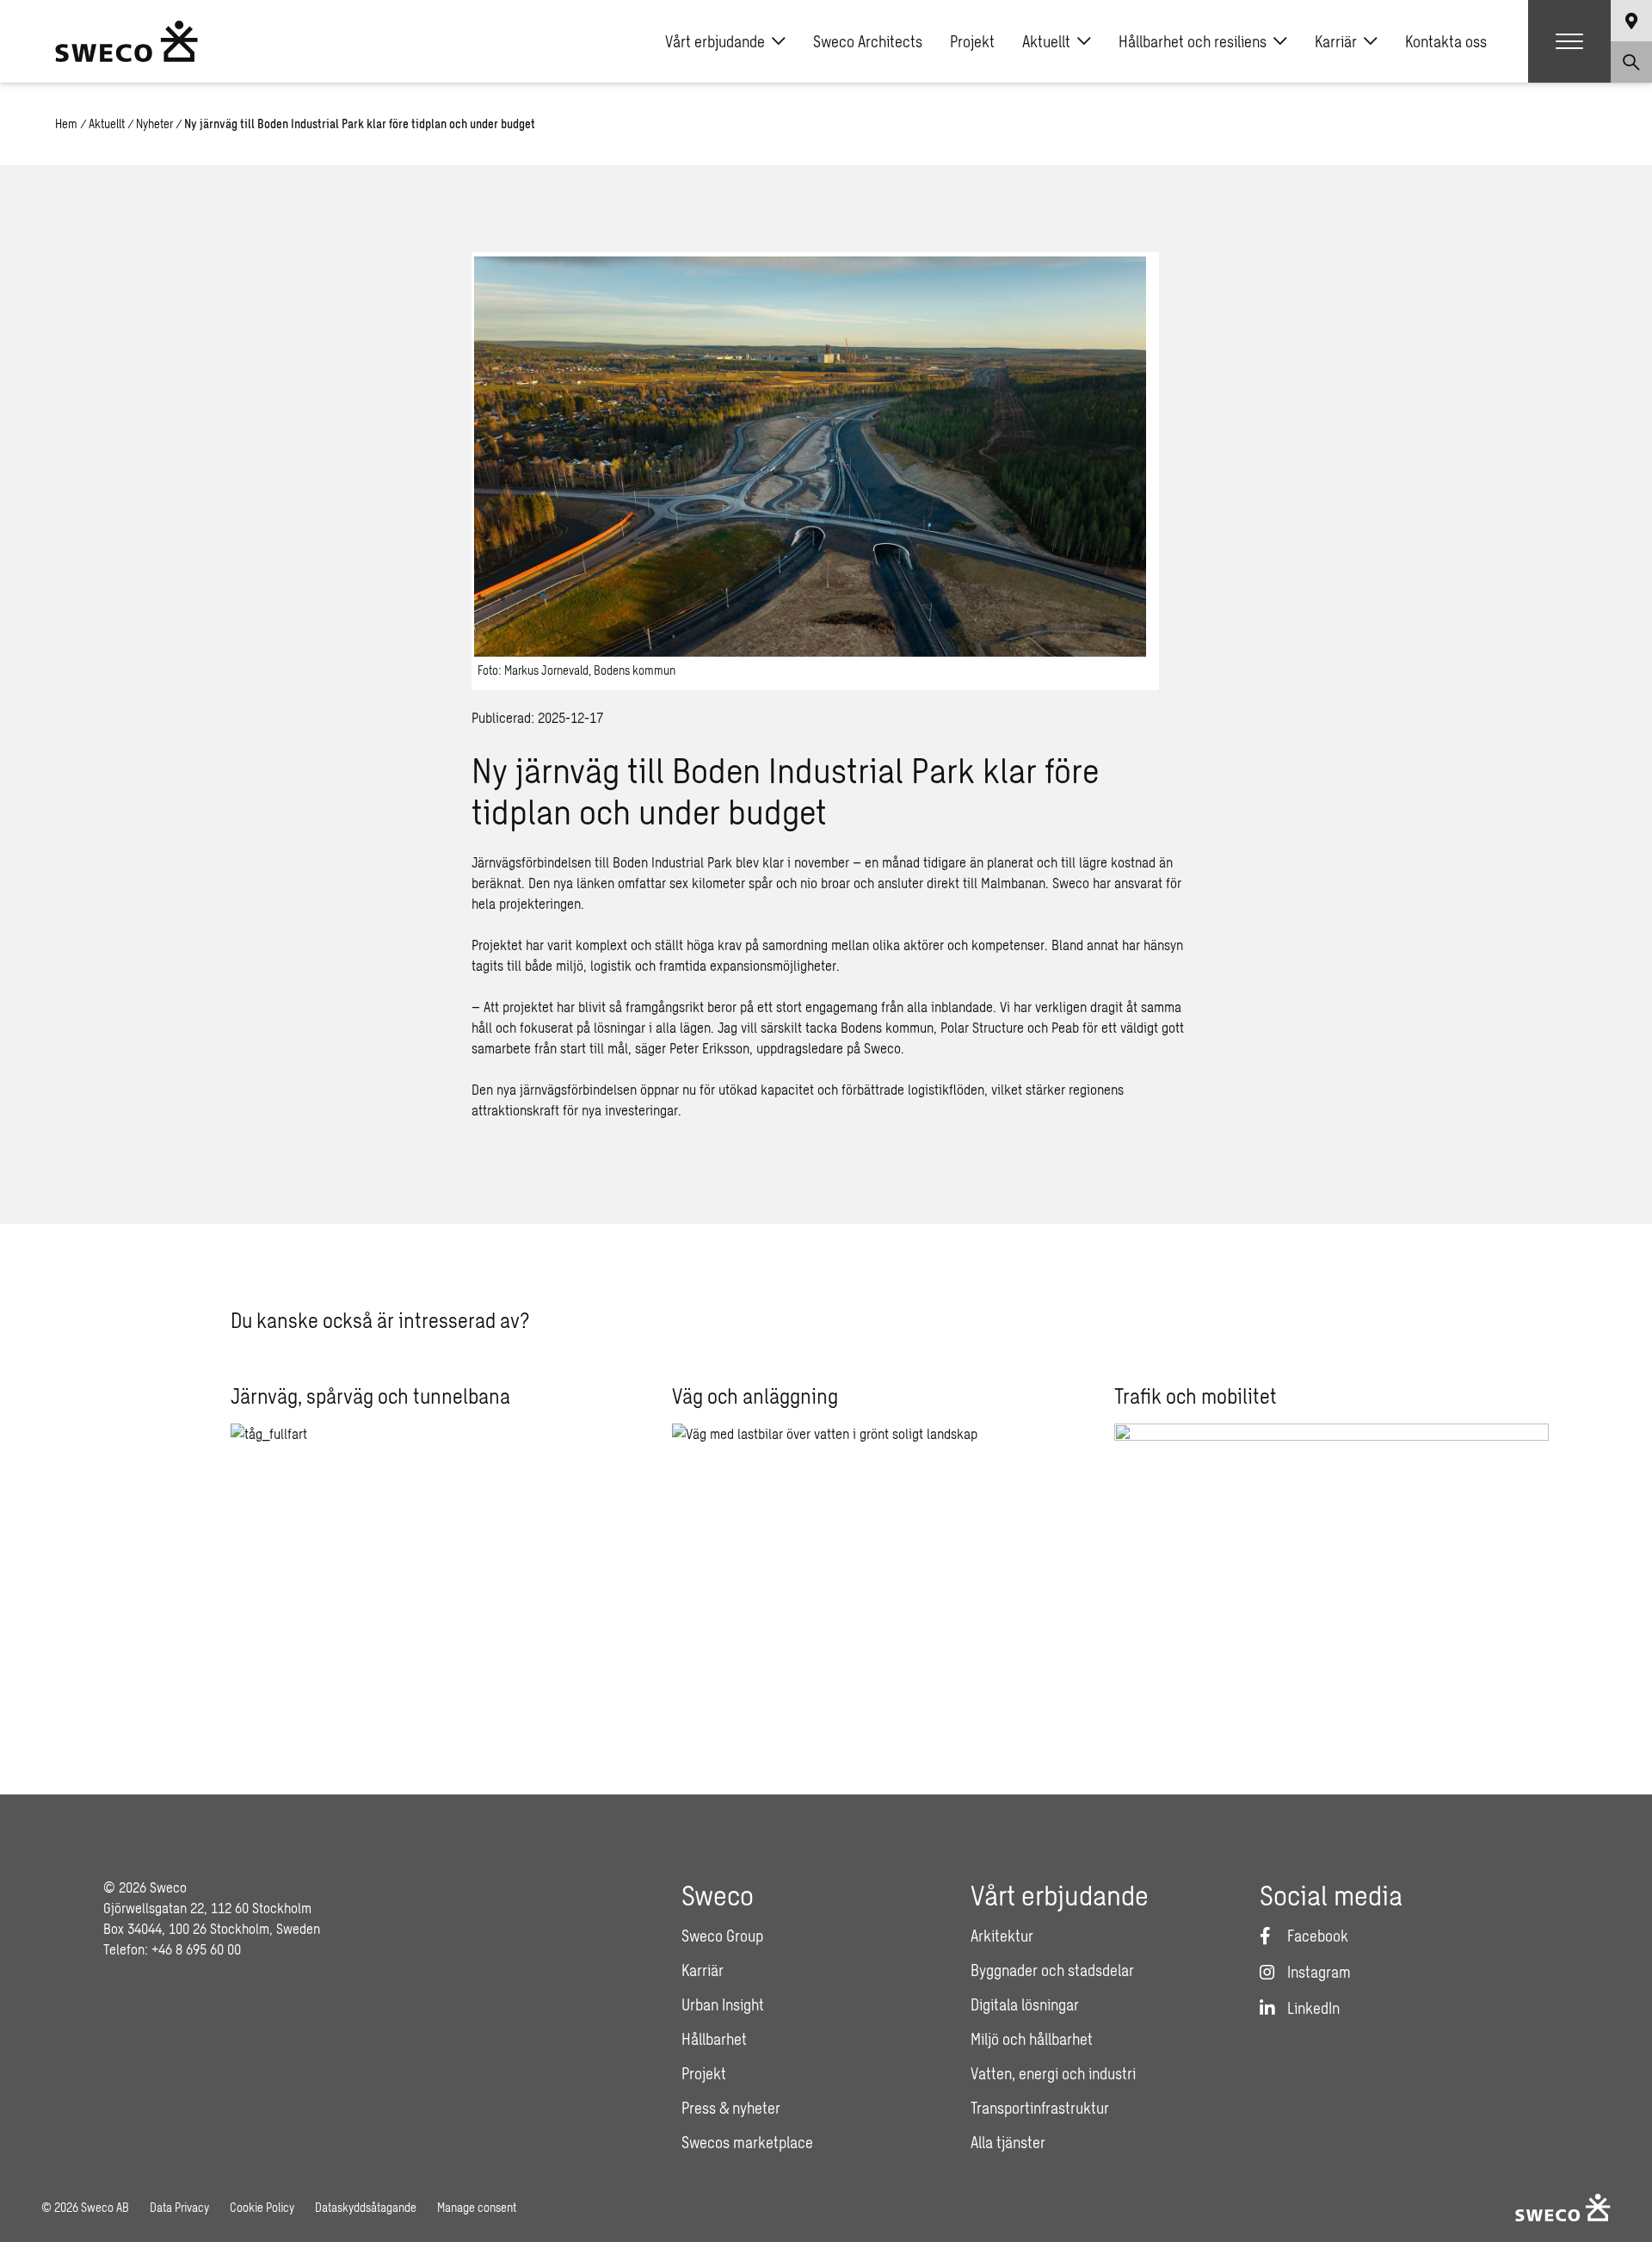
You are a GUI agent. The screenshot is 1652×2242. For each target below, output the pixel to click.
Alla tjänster (1008, 2142)
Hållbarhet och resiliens (1193, 41)
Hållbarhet (714, 2039)
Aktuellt (1046, 41)
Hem (66, 124)
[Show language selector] (1631, 21)
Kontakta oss (1446, 41)
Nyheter (154, 124)
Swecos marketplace (747, 2142)
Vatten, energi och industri (1053, 2073)
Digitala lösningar (1025, 2004)
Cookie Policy (262, 2207)
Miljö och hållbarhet (1032, 2039)
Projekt (972, 41)
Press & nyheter (731, 2108)
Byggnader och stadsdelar (1052, 1970)
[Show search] (1631, 62)
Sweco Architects (868, 41)
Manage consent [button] (477, 2207)
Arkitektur (1002, 1936)
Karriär (1336, 41)
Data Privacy (179, 2207)
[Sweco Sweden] (126, 41)
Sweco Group (722, 1936)
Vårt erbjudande (715, 41)
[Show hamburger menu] (1569, 41)
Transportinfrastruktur (1040, 2108)
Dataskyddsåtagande (366, 2207)
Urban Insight (723, 2004)
